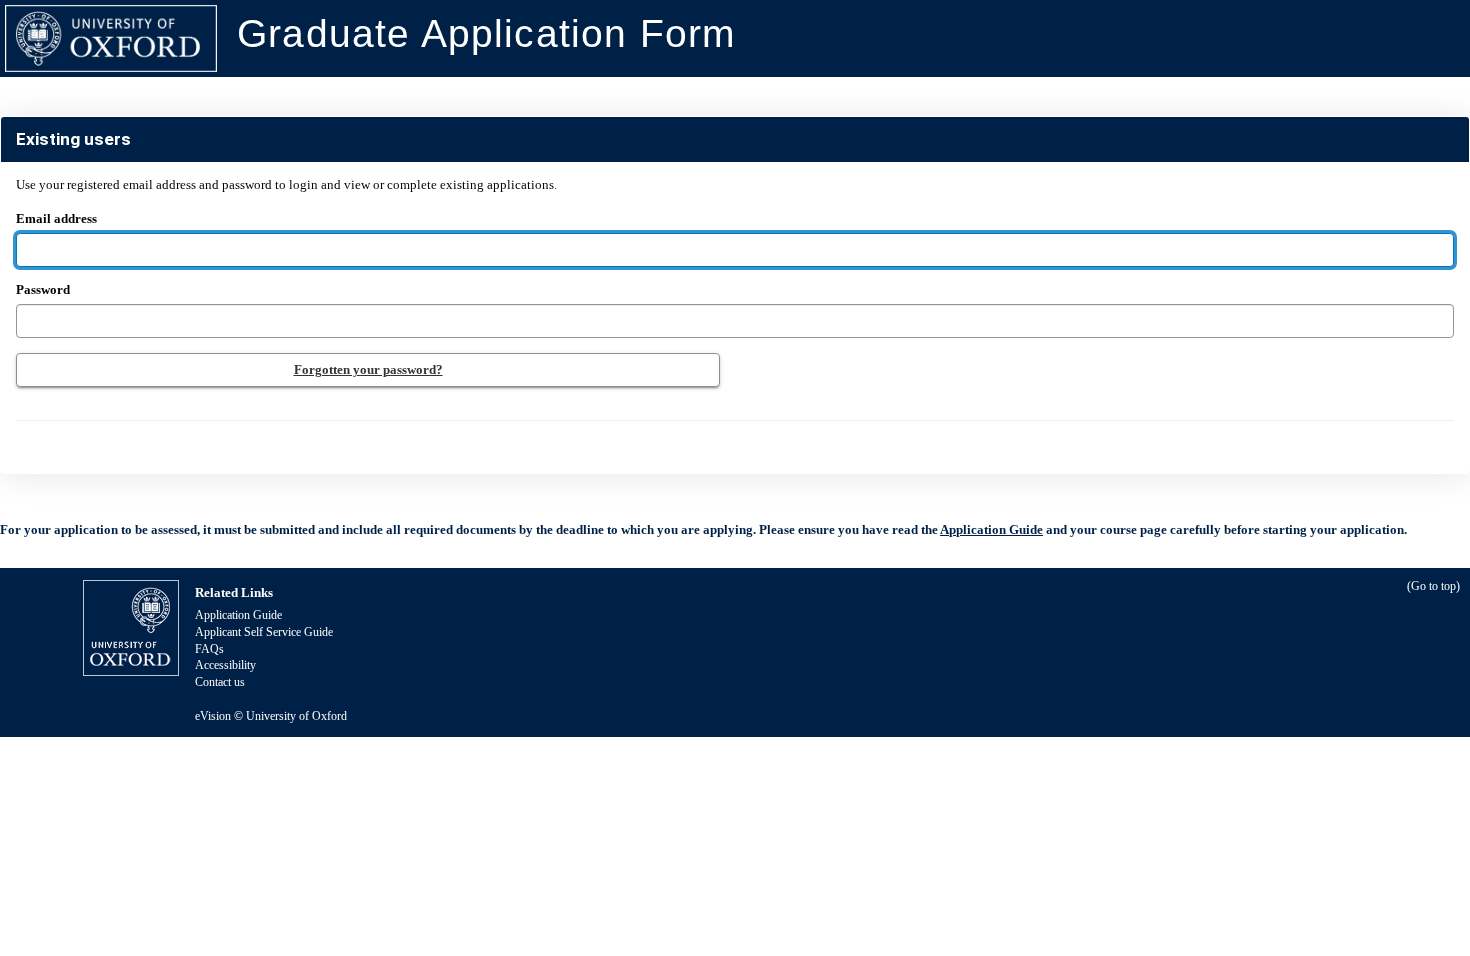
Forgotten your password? (368, 369)
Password (43, 289)
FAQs (209, 649)
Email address (286, 201)
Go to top (1433, 586)
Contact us (220, 682)
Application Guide (991, 529)
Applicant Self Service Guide (264, 632)
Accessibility (225, 665)
